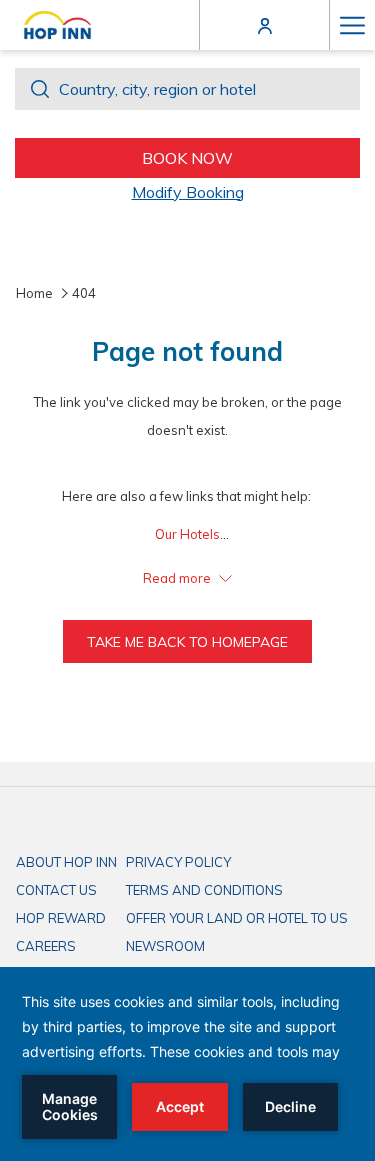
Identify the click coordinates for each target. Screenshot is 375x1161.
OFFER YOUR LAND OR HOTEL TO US (237, 918)
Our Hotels (187, 534)
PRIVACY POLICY (178, 862)
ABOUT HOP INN (66, 862)
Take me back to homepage (187, 642)
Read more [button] (178, 578)
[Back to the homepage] (57, 25)
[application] (187, 1064)
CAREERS (46, 946)
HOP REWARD (61, 918)
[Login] (265, 24)
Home (34, 293)
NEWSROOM (165, 946)
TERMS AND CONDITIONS (204, 890)
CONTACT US (56, 890)
